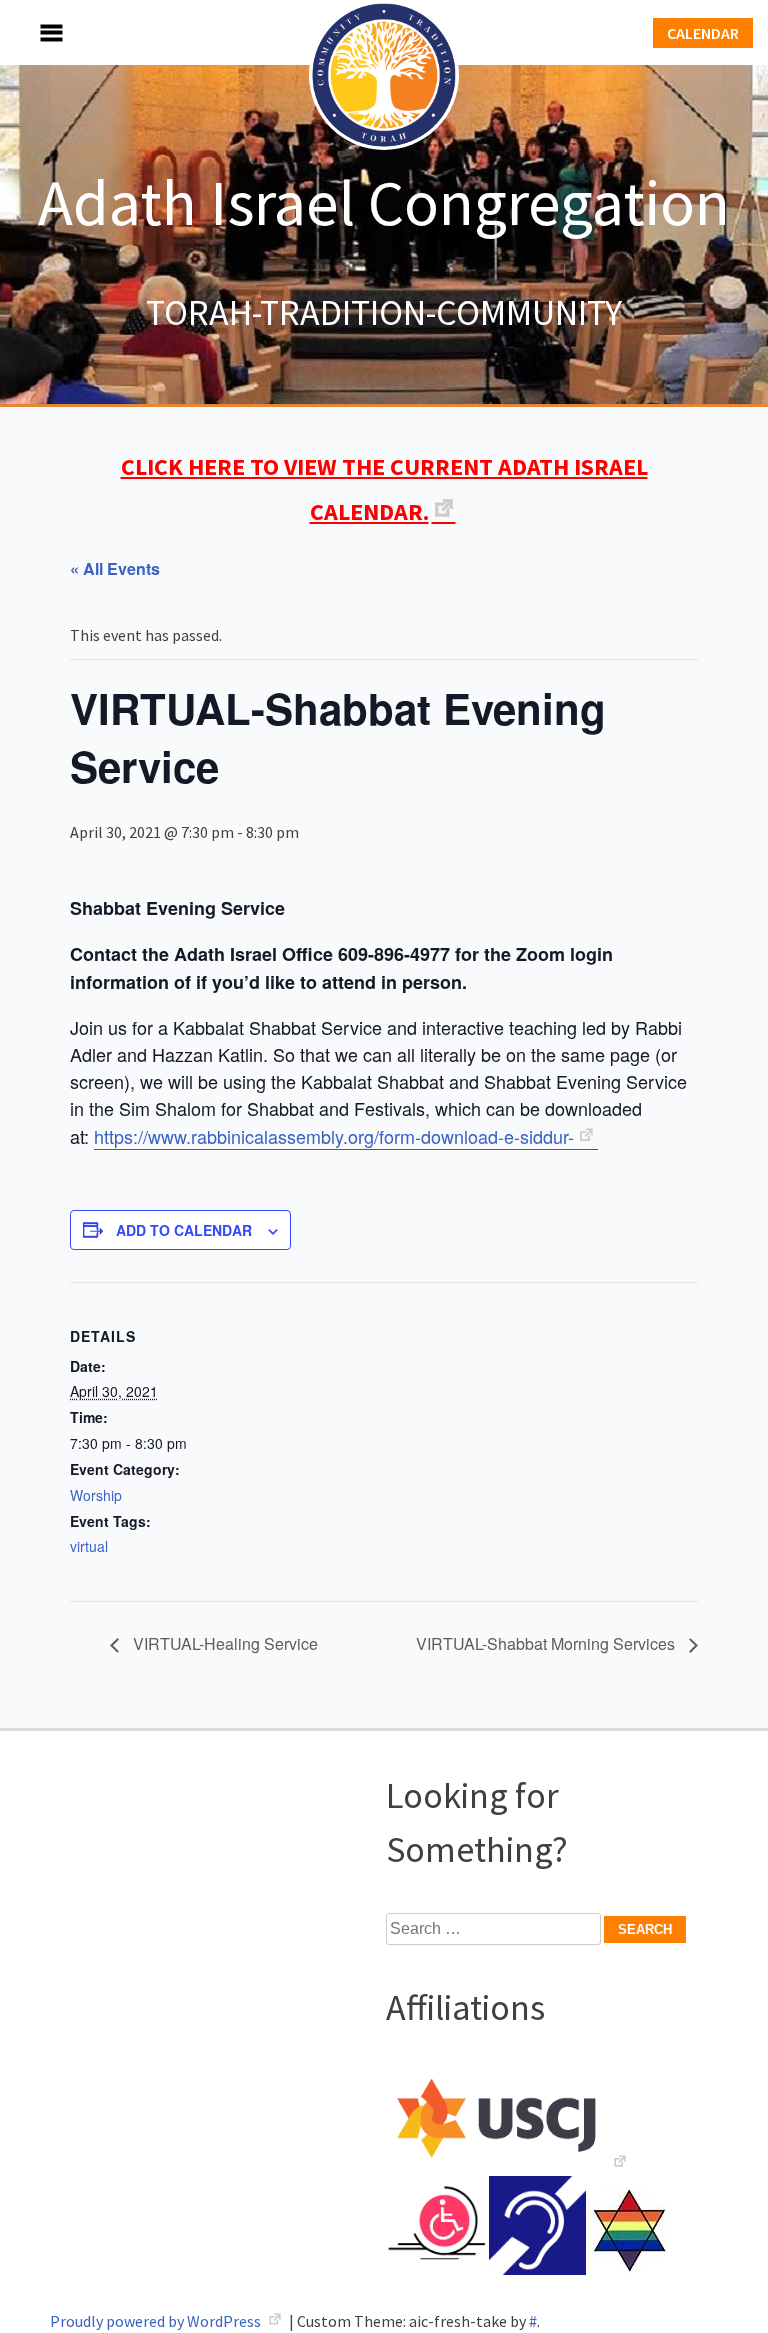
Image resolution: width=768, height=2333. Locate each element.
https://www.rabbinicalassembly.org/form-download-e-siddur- (334, 1136)
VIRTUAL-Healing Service (223, 1643)
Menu (30, 32)
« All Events (115, 568)
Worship (96, 1495)
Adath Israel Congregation (384, 202)
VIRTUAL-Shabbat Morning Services (547, 1643)
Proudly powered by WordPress (157, 2321)
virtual (89, 1546)
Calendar (703, 33)
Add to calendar (184, 1230)
